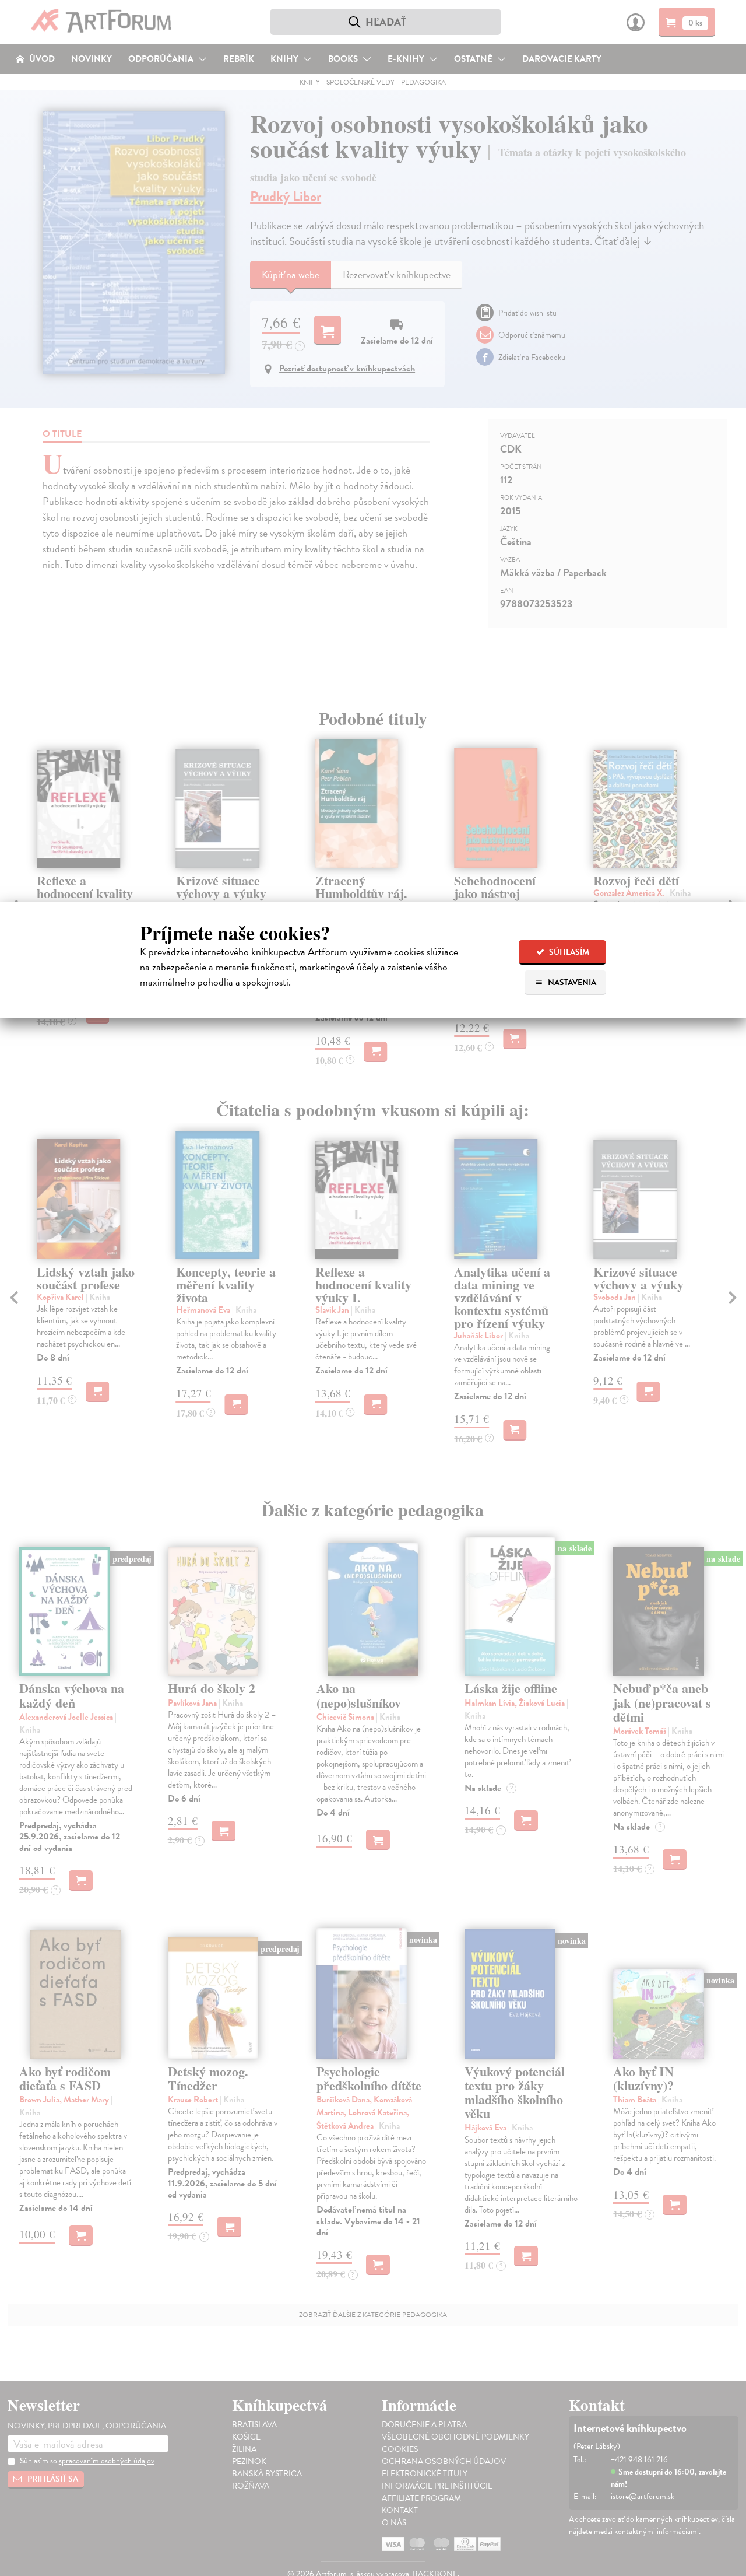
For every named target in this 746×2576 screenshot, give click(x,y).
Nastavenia (571, 982)
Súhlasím (568, 952)
